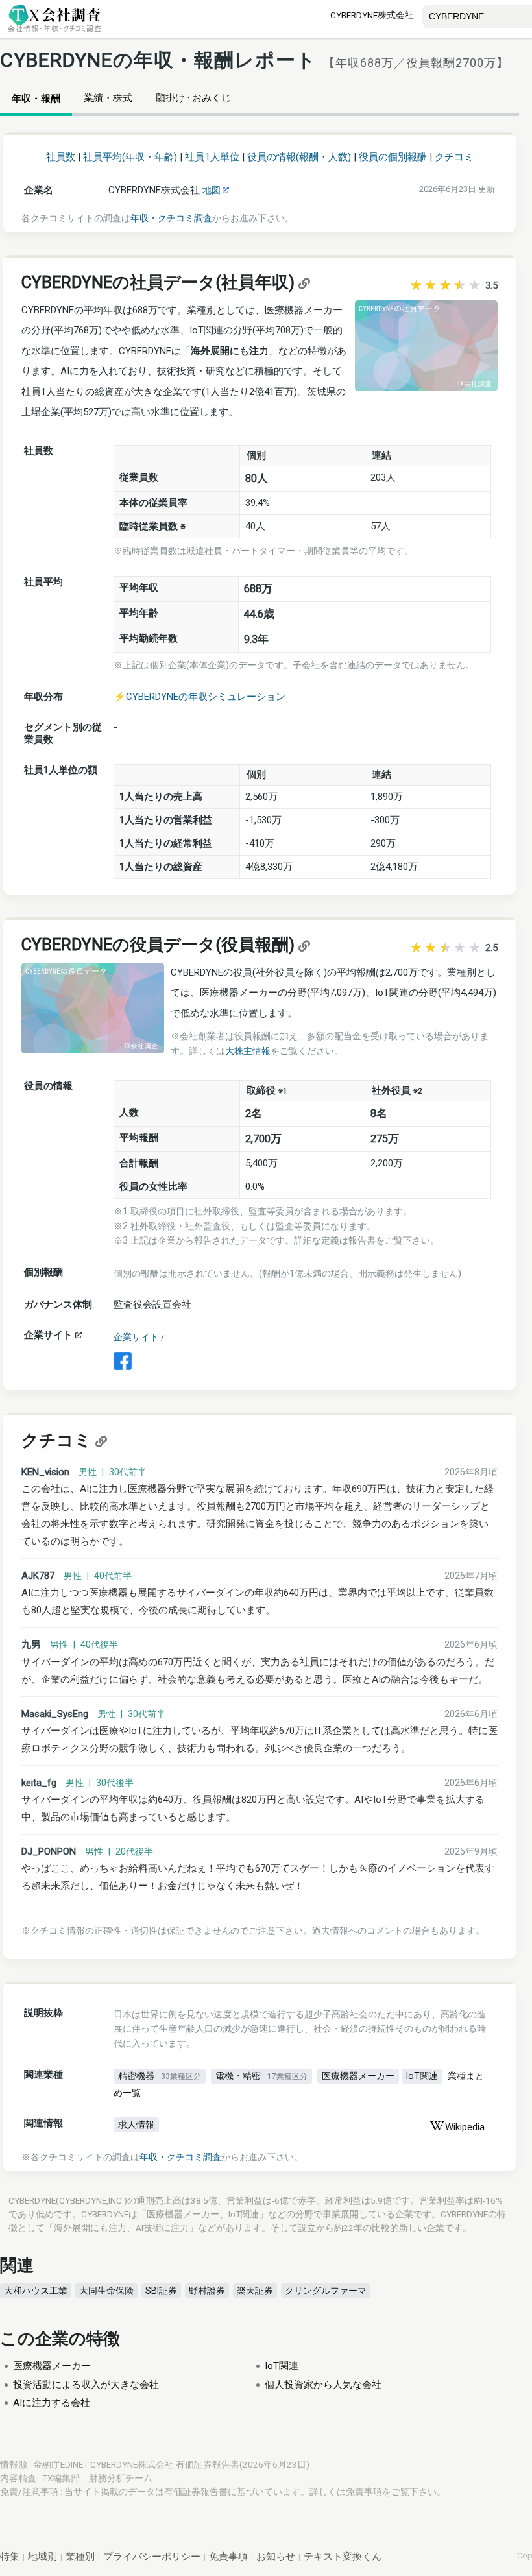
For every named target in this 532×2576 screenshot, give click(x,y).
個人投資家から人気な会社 (323, 2385)
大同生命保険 (106, 2291)
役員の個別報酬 (393, 157)
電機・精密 (261, 2076)
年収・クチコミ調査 (171, 218)
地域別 (42, 2557)
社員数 (61, 157)
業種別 (80, 2557)
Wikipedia (465, 2127)
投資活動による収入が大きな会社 (86, 2385)
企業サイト (136, 1337)
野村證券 (207, 2291)
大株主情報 (248, 1051)
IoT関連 (422, 2076)
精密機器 (160, 2076)
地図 (212, 190)
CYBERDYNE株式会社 (372, 15)
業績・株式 (108, 98)
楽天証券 (255, 2291)
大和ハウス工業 (36, 2291)
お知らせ (276, 2557)
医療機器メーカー (358, 2076)
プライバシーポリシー (152, 2557)
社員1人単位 (212, 157)
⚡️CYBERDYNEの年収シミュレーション (199, 697)
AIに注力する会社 (52, 2403)
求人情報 (136, 2125)
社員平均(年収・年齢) (130, 157)
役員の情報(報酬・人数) (299, 157)
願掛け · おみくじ (193, 98)
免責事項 (364, 2492)
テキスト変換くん (343, 2557)
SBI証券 (161, 2291)
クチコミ (454, 157)
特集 (10, 2557)
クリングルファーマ (326, 2291)
